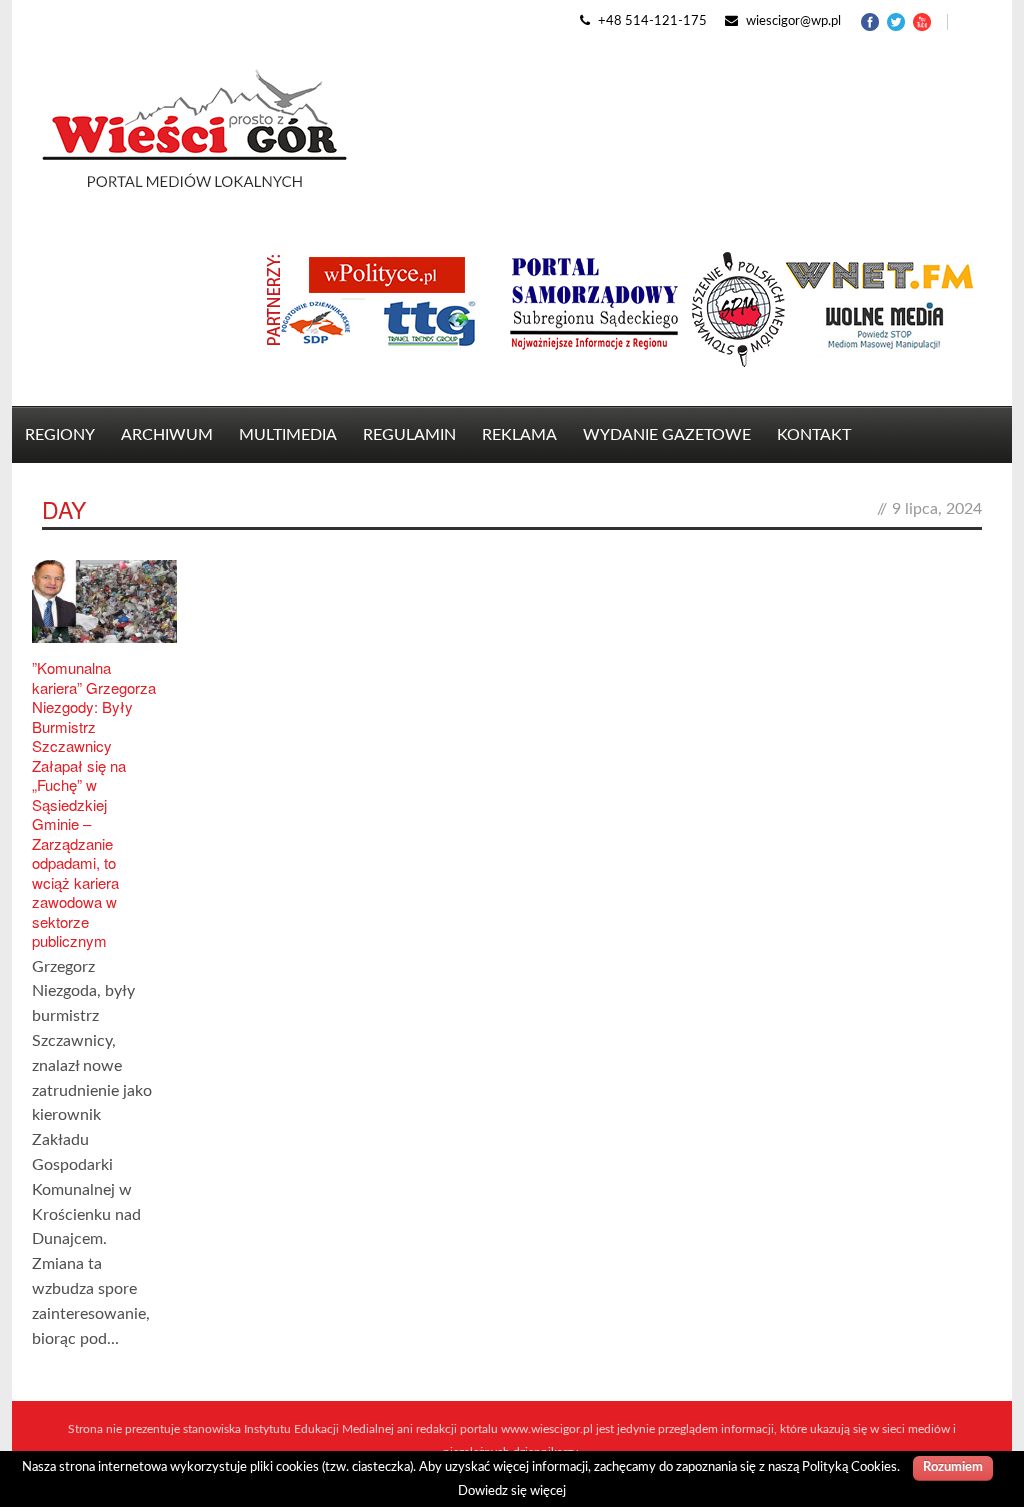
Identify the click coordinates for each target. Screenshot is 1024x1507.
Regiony (60, 435)
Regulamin (409, 435)
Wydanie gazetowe (667, 435)
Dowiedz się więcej (512, 1491)
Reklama (519, 435)
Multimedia (288, 435)
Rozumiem (953, 1467)
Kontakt (814, 435)
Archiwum (167, 435)
